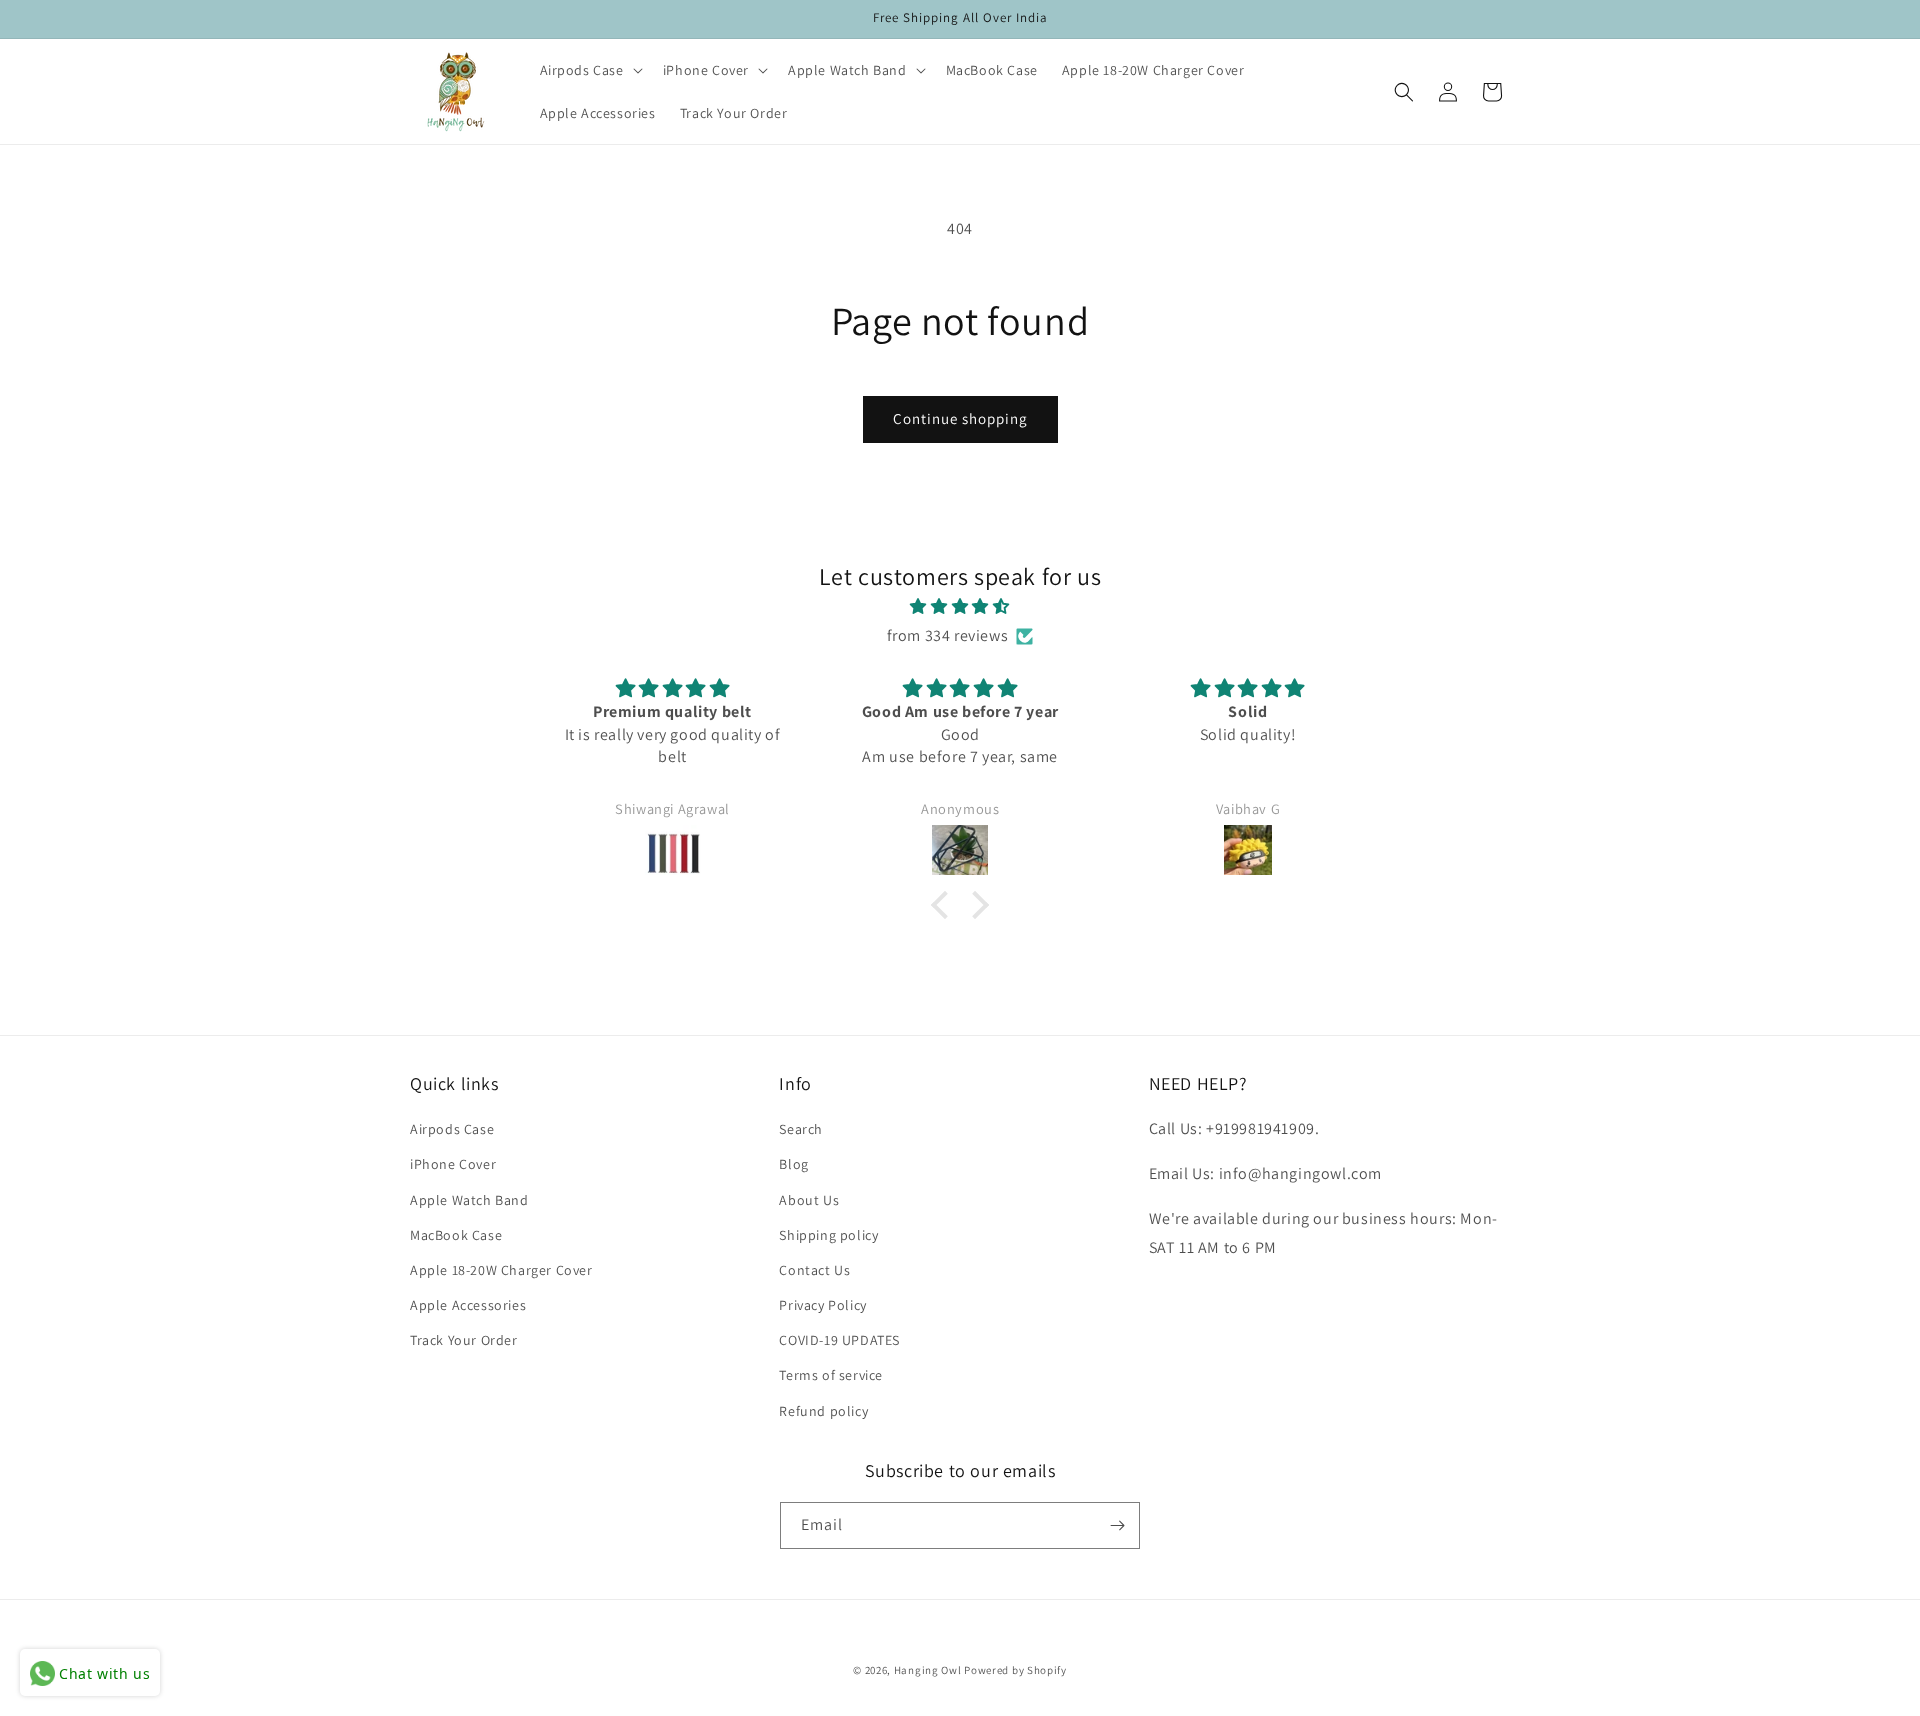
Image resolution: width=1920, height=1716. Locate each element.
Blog (793, 1164)
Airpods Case (452, 1129)
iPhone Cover (453, 1164)
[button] (589, 70)
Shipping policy (828, 1235)
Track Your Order (464, 1340)
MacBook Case (456, 1235)
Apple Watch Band (469, 1199)
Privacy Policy (822, 1305)
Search (801, 1129)
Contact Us (814, 1270)
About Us (809, 1199)
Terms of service (831, 1375)
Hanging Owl (929, 1670)
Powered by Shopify (1015, 1670)
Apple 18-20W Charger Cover (501, 1270)
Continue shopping (960, 418)
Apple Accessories (468, 1305)
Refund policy (823, 1410)
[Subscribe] (1117, 1525)
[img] (960, 607)
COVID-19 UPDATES (839, 1340)
